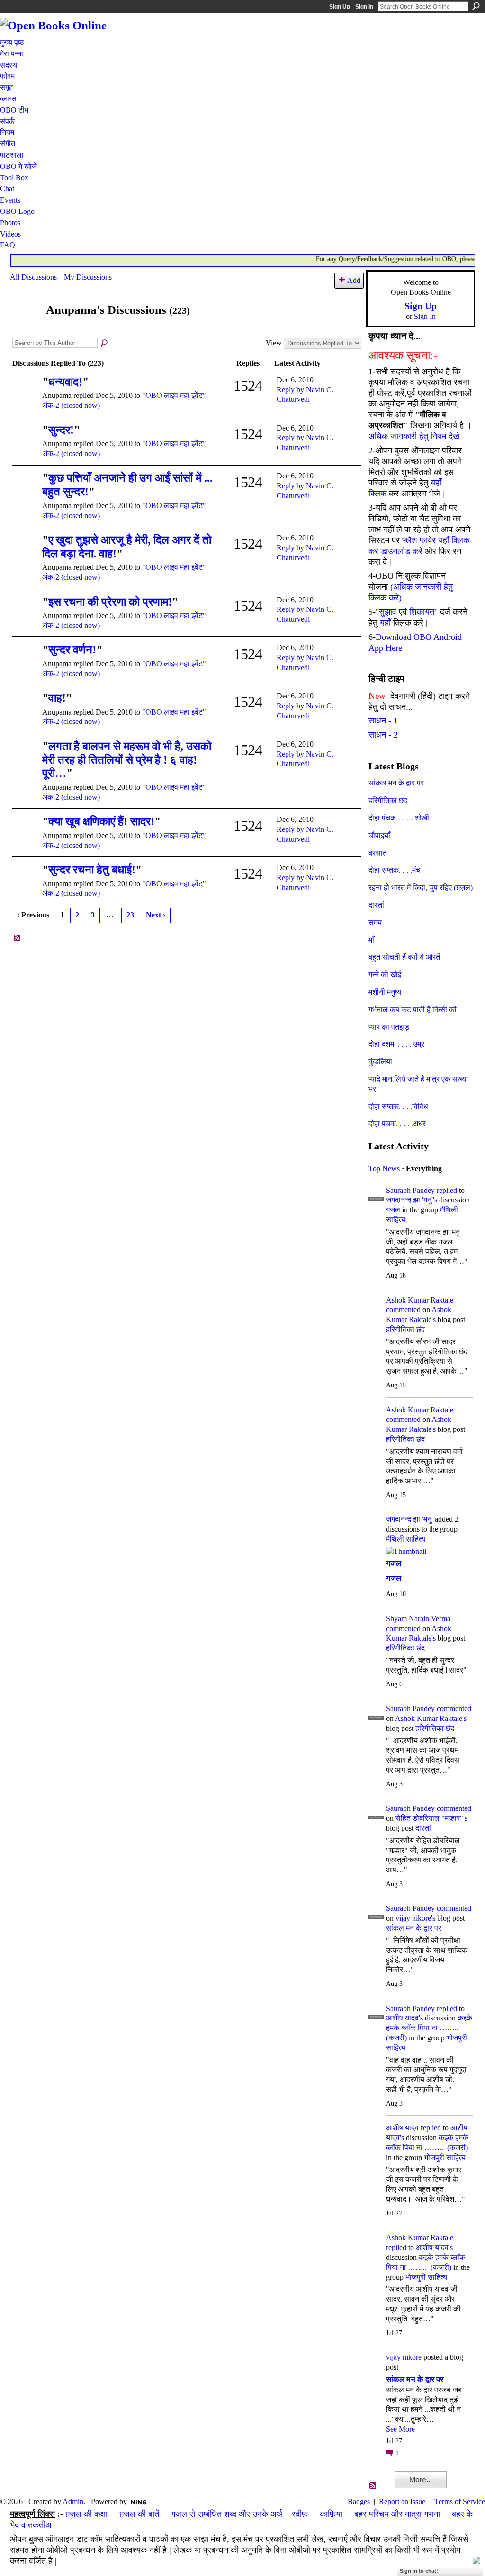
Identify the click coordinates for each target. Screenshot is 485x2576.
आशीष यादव (402, 2128)
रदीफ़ (300, 2514)
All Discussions (33, 277)
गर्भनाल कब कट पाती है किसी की (413, 1010)
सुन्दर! (61, 430)
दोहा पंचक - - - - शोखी (399, 818)
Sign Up (340, 7)
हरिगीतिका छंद (388, 800)
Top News (384, 1169)
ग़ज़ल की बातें (139, 2514)
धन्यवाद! (65, 382)
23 (130, 915)
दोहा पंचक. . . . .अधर (397, 1124)
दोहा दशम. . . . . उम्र (396, 1044)
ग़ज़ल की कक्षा (86, 2514)
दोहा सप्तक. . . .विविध (398, 1107)
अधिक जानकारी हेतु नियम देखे (414, 436)
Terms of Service (460, 2501)
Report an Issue (402, 2501)
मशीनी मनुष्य (385, 992)
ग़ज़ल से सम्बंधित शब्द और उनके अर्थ (227, 2514)
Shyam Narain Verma (418, 1619)
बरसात (378, 853)
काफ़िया (331, 2514)
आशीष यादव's (404, 2018)
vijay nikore (404, 2357)
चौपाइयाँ (379, 835)
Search (476, 6)
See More (400, 2429)
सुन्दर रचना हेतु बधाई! (92, 870)
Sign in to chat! (419, 2571)
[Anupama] (25, 328)
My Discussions (88, 277)
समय (375, 922)
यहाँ (385, 623)
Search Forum (105, 344)
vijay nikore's (415, 1918)
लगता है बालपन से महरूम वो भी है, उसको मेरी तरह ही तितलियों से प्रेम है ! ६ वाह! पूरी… (127, 760)
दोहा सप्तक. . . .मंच (395, 870)
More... (421, 2480)
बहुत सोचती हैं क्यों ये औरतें (404, 957)
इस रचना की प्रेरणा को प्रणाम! (110, 602)
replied (447, 1190)
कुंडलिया (380, 1062)
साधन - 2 (383, 735)
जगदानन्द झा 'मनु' (409, 1519)
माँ (371, 940)
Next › (156, 915)
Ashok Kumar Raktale (420, 1300)
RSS (18, 938)
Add (354, 280)
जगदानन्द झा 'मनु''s (412, 1200)
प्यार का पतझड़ (389, 1027)
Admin (73, 2501)
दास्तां (376, 905)
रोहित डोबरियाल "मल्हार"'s (431, 1818)
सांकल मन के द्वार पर (396, 783)
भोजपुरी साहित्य (445, 2157)
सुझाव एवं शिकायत (407, 612)
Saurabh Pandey (410, 1190)
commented (403, 1310)
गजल (393, 1210)
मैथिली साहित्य (406, 1539)
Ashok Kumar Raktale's (431, 1718)
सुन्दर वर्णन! (72, 650)
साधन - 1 (383, 721)
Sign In (364, 7)
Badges (359, 2501)
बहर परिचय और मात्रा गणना (397, 2514)
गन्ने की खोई (385, 975)
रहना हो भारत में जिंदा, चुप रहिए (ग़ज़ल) (421, 887)
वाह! (57, 698)
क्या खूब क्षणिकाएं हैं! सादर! (101, 821)
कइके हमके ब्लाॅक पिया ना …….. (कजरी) (429, 2028)
